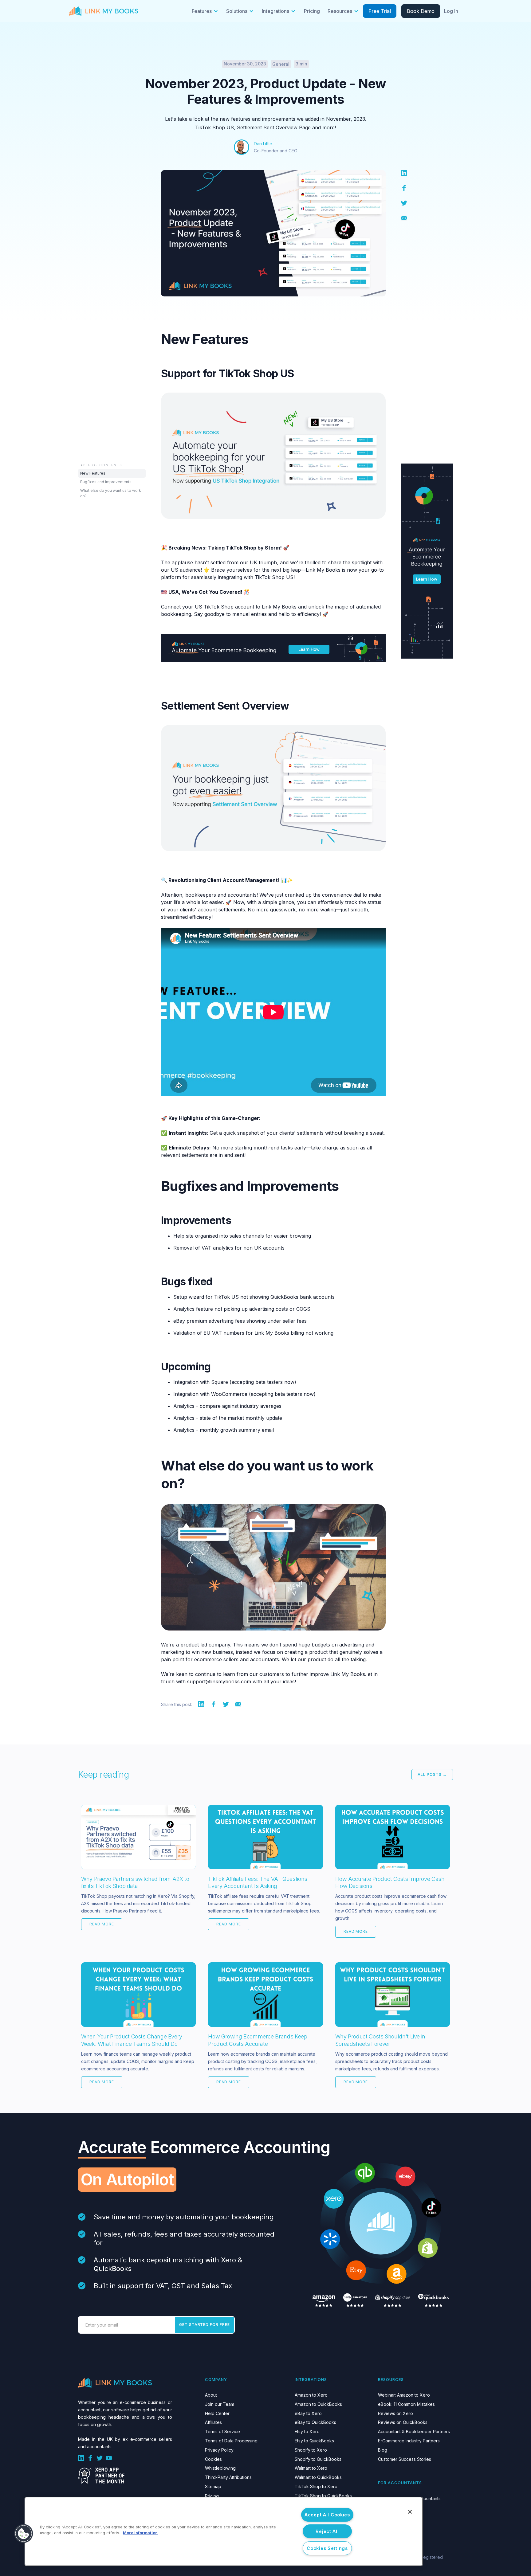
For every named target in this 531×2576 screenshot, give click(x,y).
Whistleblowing (220, 2468)
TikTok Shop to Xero (316, 2486)
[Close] (410, 2512)
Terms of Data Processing (231, 2441)
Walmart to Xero (311, 2468)
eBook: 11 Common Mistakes (406, 2404)
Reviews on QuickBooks (403, 2422)
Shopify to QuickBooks (318, 2459)
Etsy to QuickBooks (314, 2441)
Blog (383, 2450)
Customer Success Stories (405, 2459)
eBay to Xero (308, 2413)
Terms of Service (222, 2431)
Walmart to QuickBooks (318, 2477)
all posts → (432, 1774)
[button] (205, 11)
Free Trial (380, 11)
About (211, 2395)
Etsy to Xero (307, 2431)
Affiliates (213, 2422)
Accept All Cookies (327, 2515)
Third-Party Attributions (228, 2477)
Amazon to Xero (311, 2395)
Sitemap (213, 2486)
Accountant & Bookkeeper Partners (414, 2431)
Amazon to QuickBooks (318, 2404)
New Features (93, 473)
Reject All (327, 2531)
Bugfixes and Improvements (106, 482)
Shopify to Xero (311, 2450)
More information (140, 2533)
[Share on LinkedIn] (404, 172)
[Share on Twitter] (404, 202)
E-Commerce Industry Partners (409, 2441)
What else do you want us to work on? (111, 493)
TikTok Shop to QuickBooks (323, 2496)
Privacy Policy (219, 2450)
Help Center (217, 2413)
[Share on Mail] (404, 217)
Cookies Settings (327, 2548)
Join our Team (220, 2404)
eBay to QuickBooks (315, 2422)
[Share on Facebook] (404, 187)
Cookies (213, 2459)
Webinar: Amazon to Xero (404, 2395)
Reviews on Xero (395, 2413)
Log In (451, 11)
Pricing (312, 11)
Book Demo (421, 11)
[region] (224, 2531)
